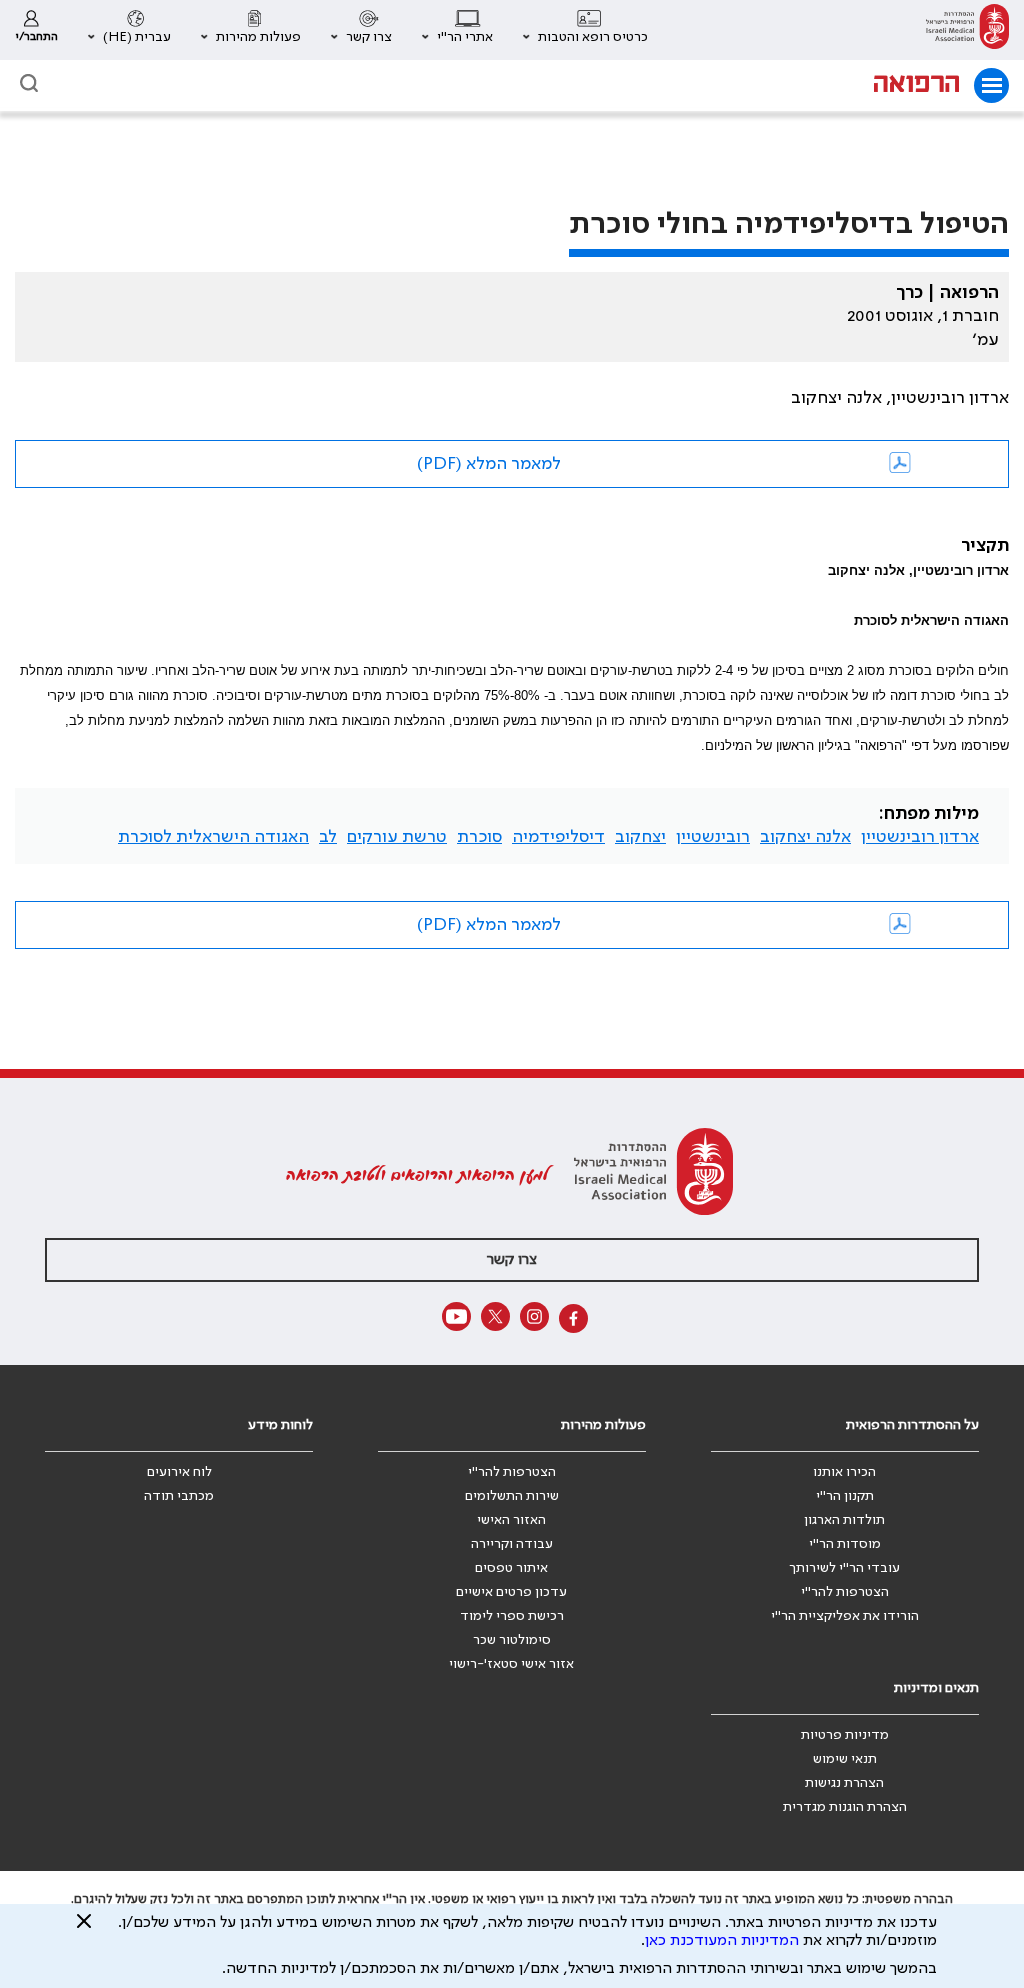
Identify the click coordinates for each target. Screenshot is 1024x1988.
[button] (585, 30)
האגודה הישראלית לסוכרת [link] (213, 837)
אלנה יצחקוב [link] (805, 837)
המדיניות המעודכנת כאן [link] (722, 1941)
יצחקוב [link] (640, 837)
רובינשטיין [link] (713, 837)
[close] (84, 1929)
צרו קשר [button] (512, 1260)
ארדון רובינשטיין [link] (920, 837)
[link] (967, 30)
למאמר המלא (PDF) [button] (489, 464)
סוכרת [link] (479, 837)
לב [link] (328, 837)
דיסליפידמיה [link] (558, 837)
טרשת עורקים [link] (397, 837)
